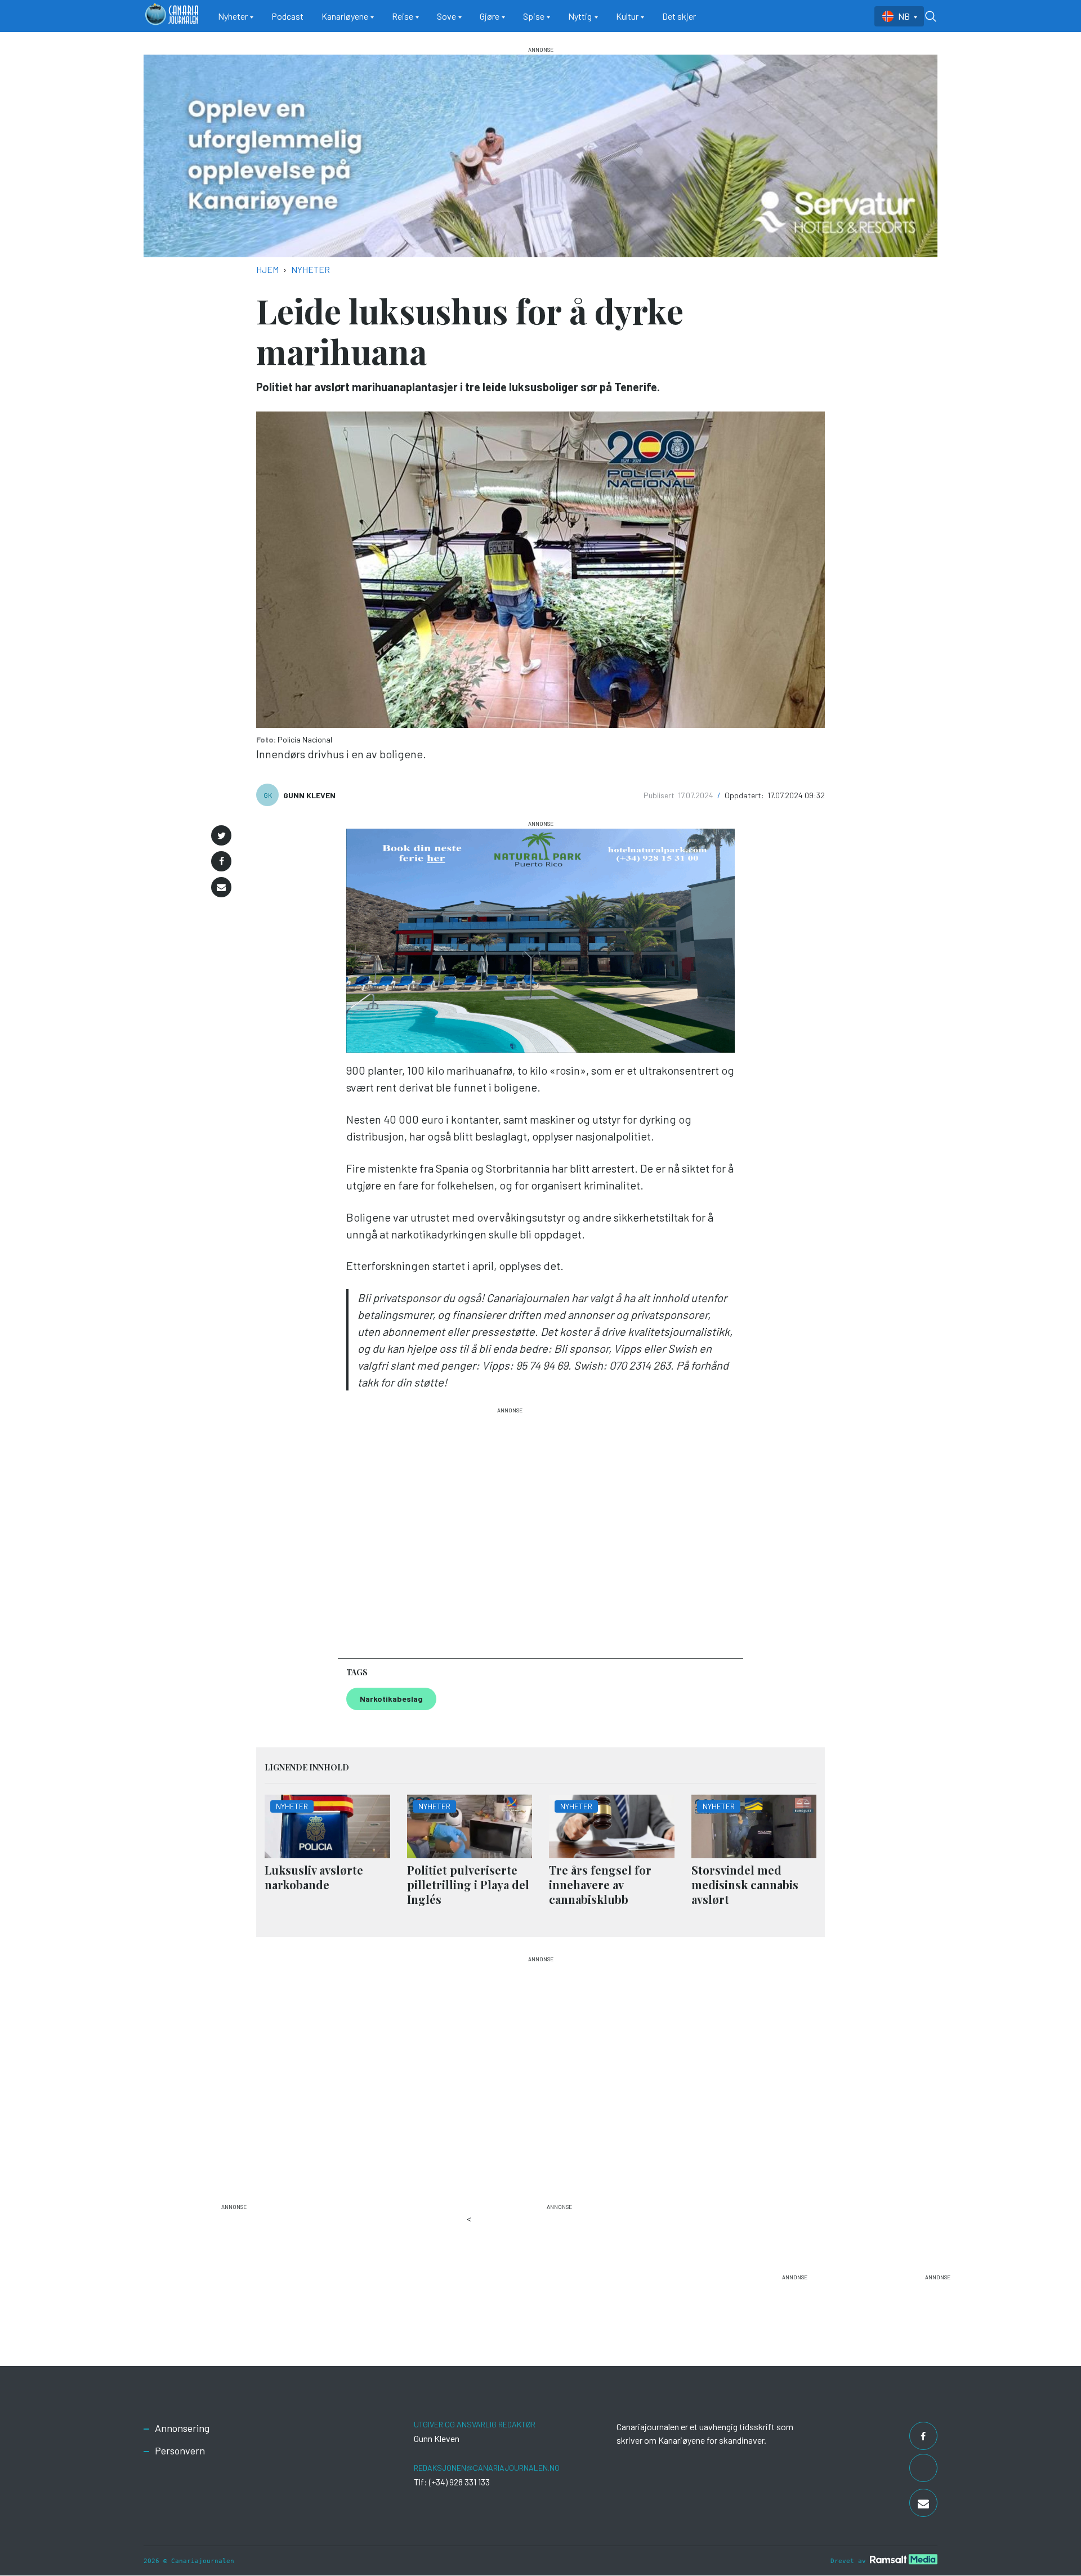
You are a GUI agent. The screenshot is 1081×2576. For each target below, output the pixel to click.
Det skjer (679, 16)
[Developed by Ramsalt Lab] (904, 2559)
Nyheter (233, 16)
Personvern (180, 2450)
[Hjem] (172, 16)
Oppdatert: (745, 795)
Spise (534, 16)
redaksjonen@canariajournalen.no (487, 2468)
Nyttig (580, 16)
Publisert (660, 795)
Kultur (627, 16)
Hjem (267, 269)
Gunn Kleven (309, 795)
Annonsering (182, 2428)
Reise (403, 16)
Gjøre (490, 16)
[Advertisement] (510, 1528)
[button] (221, 835)
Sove (446, 16)
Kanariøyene (345, 16)
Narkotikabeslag (391, 1699)
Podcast (287, 16)
